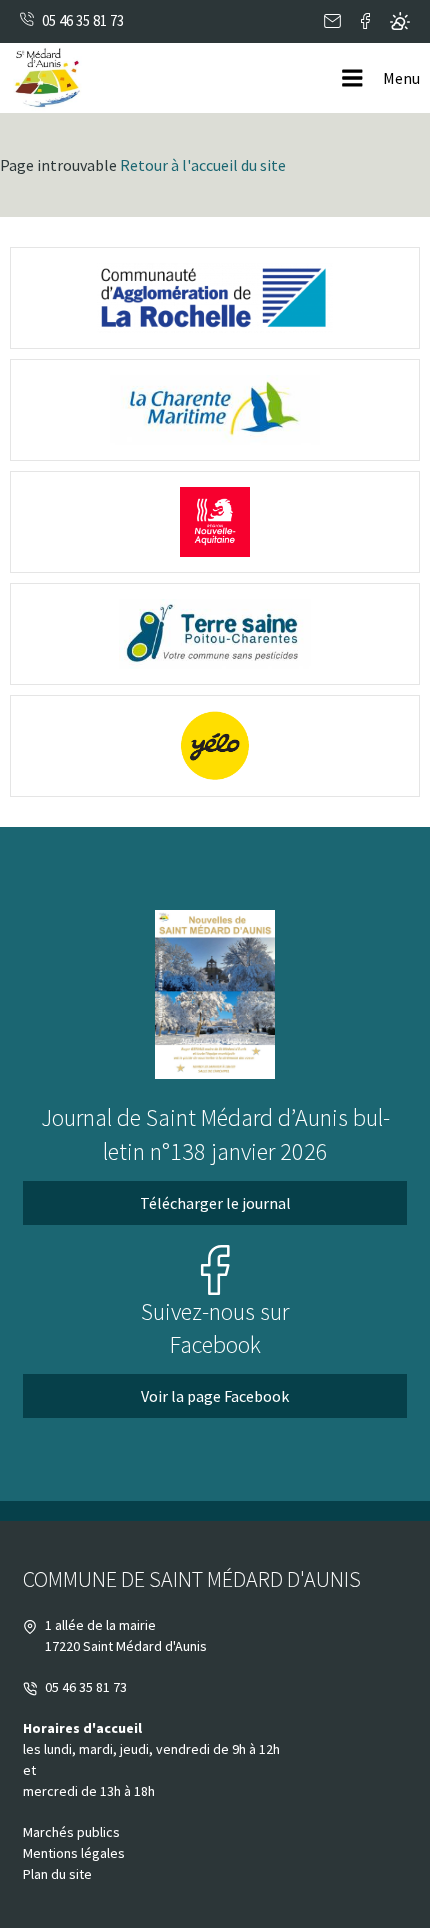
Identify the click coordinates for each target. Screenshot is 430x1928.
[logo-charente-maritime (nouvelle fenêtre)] (215, 410)
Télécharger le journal (215, 1203)
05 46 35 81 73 (83, 20)
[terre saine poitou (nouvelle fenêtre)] (215, 634)
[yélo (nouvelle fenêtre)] (215, 746)
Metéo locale (400, 21)
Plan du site (57, 1874)
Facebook (365, 21)
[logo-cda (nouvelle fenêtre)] (215, 298)
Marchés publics (71, 1832)
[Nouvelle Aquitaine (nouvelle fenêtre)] (215, 522)
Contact (333, 21)
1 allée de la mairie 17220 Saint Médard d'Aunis (126, 1635)
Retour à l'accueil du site (203, 165)
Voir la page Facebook (215, 1396)
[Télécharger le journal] (215, 995)
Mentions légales (74, 1853)
